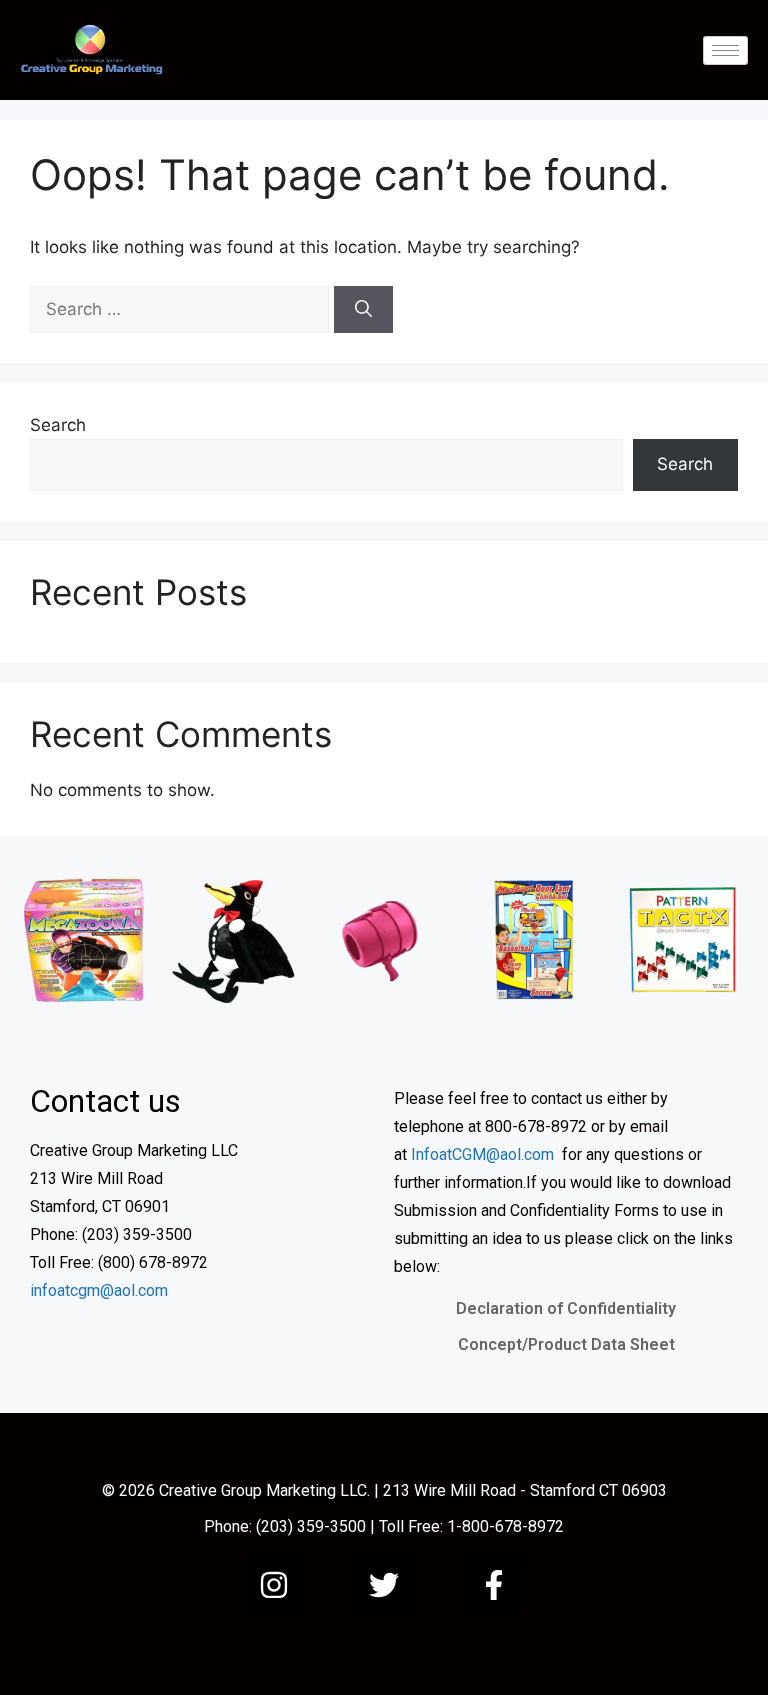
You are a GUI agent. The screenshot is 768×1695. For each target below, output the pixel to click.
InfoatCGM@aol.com (482, 1154)
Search (58, 425)
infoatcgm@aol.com (99, 1290)
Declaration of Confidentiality (566, 1308)
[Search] (363, 310)
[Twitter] (384, 1585)
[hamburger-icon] (725, 50)
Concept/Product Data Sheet (566, 1344)
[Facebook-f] (494, 1585)
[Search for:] (182, 309)
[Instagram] (274, 1585)
